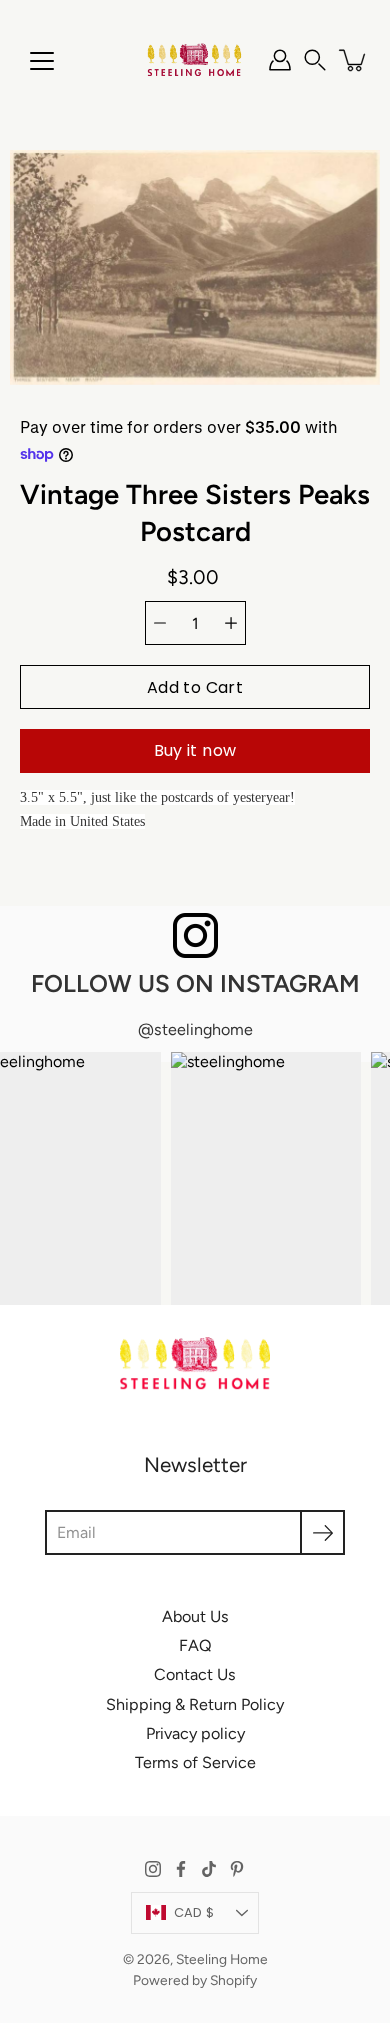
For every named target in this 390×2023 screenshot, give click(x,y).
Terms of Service (195, 1762)
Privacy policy (195, 1733)
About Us (195, 1616)
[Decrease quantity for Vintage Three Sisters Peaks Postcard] (160, 623)
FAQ (195, 1645)
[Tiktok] (209, 1869)
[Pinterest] (237, 1869)
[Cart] (354, 60)
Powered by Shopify (195, 1980)
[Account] (280, 60)
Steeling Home (222, 1959)
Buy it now (195, 750)
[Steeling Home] (195, 60)
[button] (315, 60)
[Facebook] (181, 1869)
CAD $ (194, 1912)
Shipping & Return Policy (195, 1704)
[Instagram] (153, 1869)
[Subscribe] (322, 1532)
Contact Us (195, 1674)
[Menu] (42, 61)
